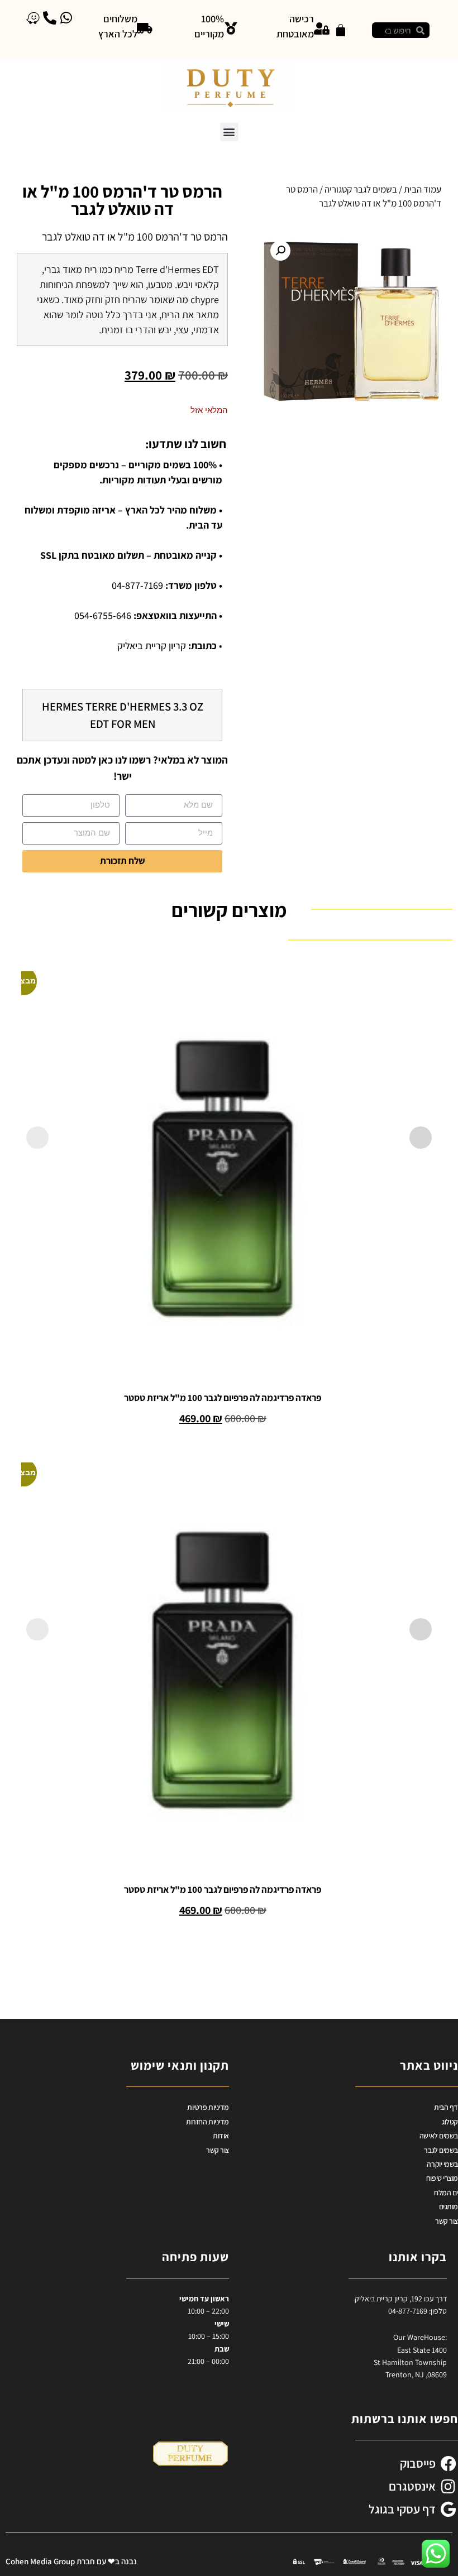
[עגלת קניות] (341, 30)
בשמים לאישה (439, 2136)
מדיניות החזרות (207, 2122)
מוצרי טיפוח (442, 2178)
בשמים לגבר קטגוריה (361, 189)
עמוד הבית (423, 189)
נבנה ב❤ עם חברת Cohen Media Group (71, 2561)
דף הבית (446, 2107)
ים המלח (446, 2193)
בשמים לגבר (441, 2150)
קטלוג (450, 2122)
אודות (221, 2136)
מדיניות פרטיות (208, 2107)
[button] (229, 132)
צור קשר (447, 2221)
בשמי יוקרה (442, 2164)
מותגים (449, 2206)
